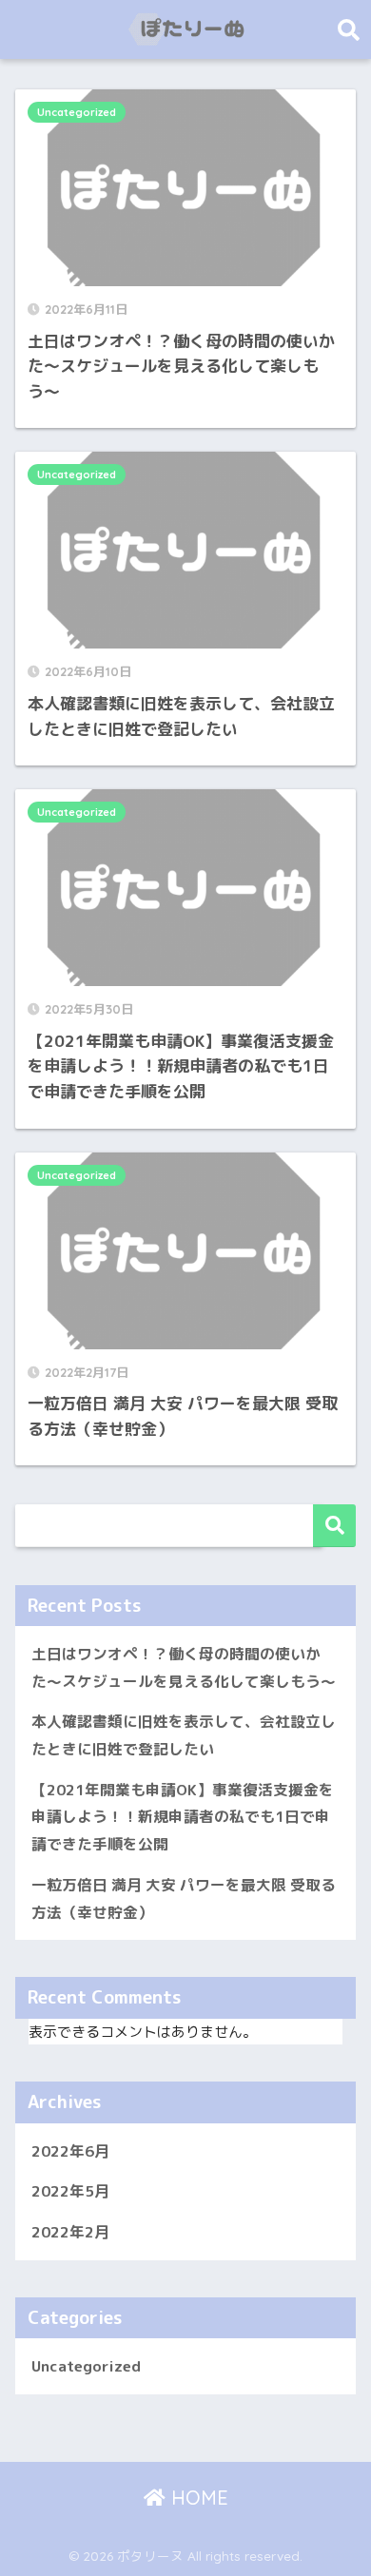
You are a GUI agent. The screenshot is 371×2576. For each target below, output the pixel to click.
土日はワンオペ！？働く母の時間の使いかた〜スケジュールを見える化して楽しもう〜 (184, 1667)
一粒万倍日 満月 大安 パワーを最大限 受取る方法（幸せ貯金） (184, 1898)
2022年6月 (70, 2151)
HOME (197, 2498)
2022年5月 (70, 2191)
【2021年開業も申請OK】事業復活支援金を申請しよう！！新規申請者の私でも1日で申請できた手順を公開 (183, 1817)
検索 (334, 1526)
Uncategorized (77, 112)
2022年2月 (70, 2232)
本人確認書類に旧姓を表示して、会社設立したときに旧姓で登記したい (184, 1735)
